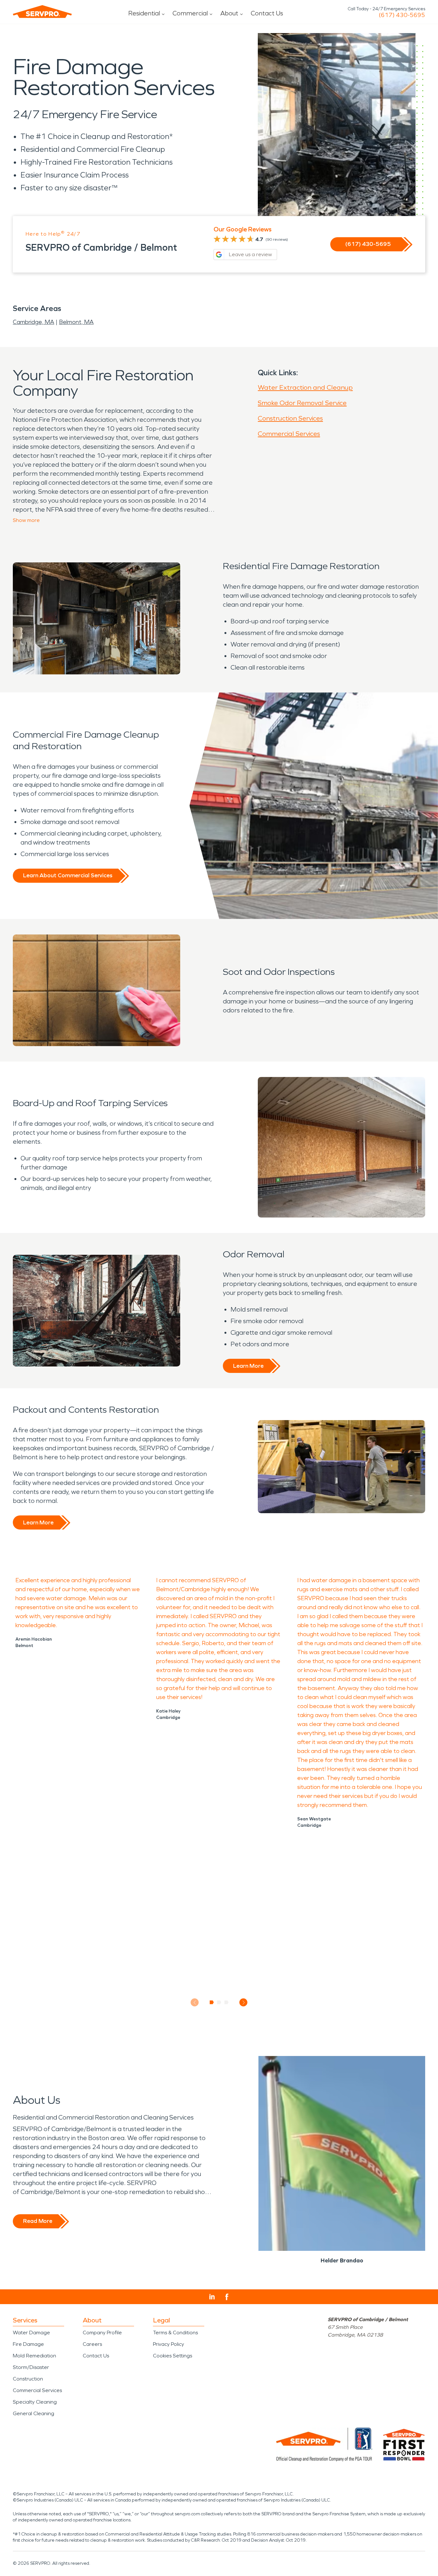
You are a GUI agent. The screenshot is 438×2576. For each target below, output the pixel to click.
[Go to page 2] (219, 2002)
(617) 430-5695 (402, 15)
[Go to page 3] (227, 2002)
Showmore (26, 520)
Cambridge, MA (34, 322)
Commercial (190, 13)
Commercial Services (289, 434)
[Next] (244, 2003)
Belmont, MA (76, 322)
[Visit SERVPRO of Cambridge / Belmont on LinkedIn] (212, 2297)
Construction (28, 2379)
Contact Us (267, 13)
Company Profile (102, 2333)
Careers (92, 2344)
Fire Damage (28, 2344)
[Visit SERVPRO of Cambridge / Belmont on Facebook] (227, 2297)
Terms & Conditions (175, 2333)
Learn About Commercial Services (68, 875)
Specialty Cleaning (35, 2402)
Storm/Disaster (31, 2367)
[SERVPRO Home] (42, 12)
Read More (38, 2221)
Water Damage (31, 2333)
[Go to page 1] (212, 2002)
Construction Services (290, 418)
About (229, 13)
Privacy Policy (168, 2344)
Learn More (248, 1366)
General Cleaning (34, 2413)
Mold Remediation (34, 2356)
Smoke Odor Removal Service (302, 403)
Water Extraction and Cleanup (305, 387)
